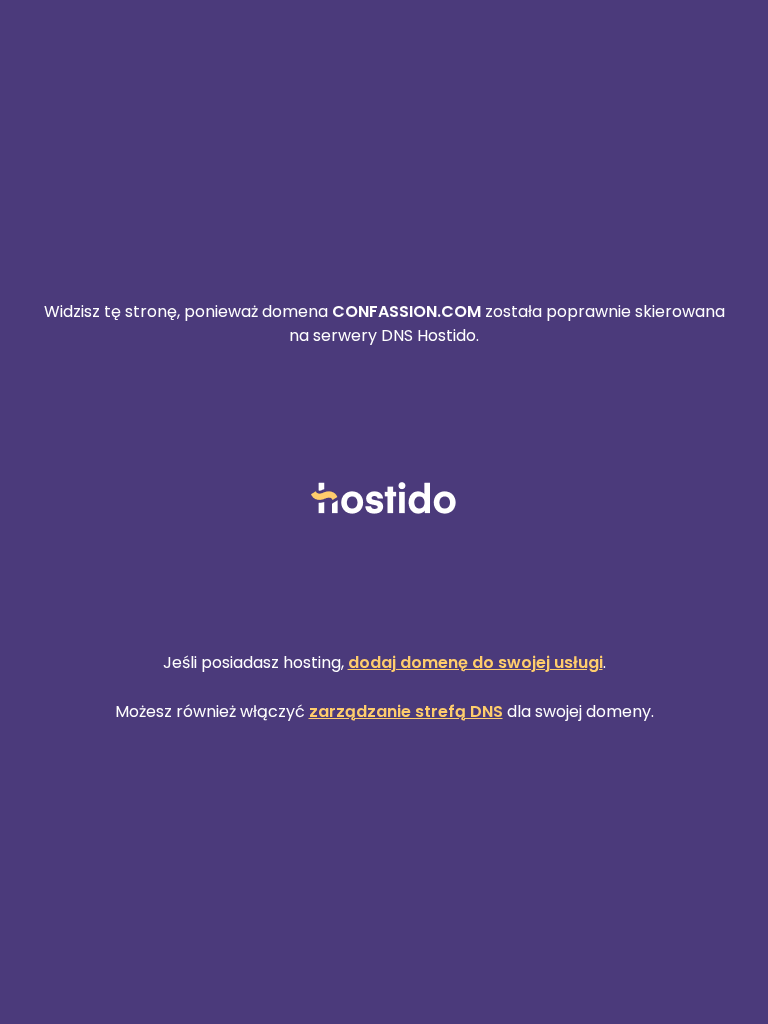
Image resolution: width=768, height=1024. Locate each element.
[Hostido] (384, 499)
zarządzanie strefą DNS (406, 711)
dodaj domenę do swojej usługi (475, 662)
